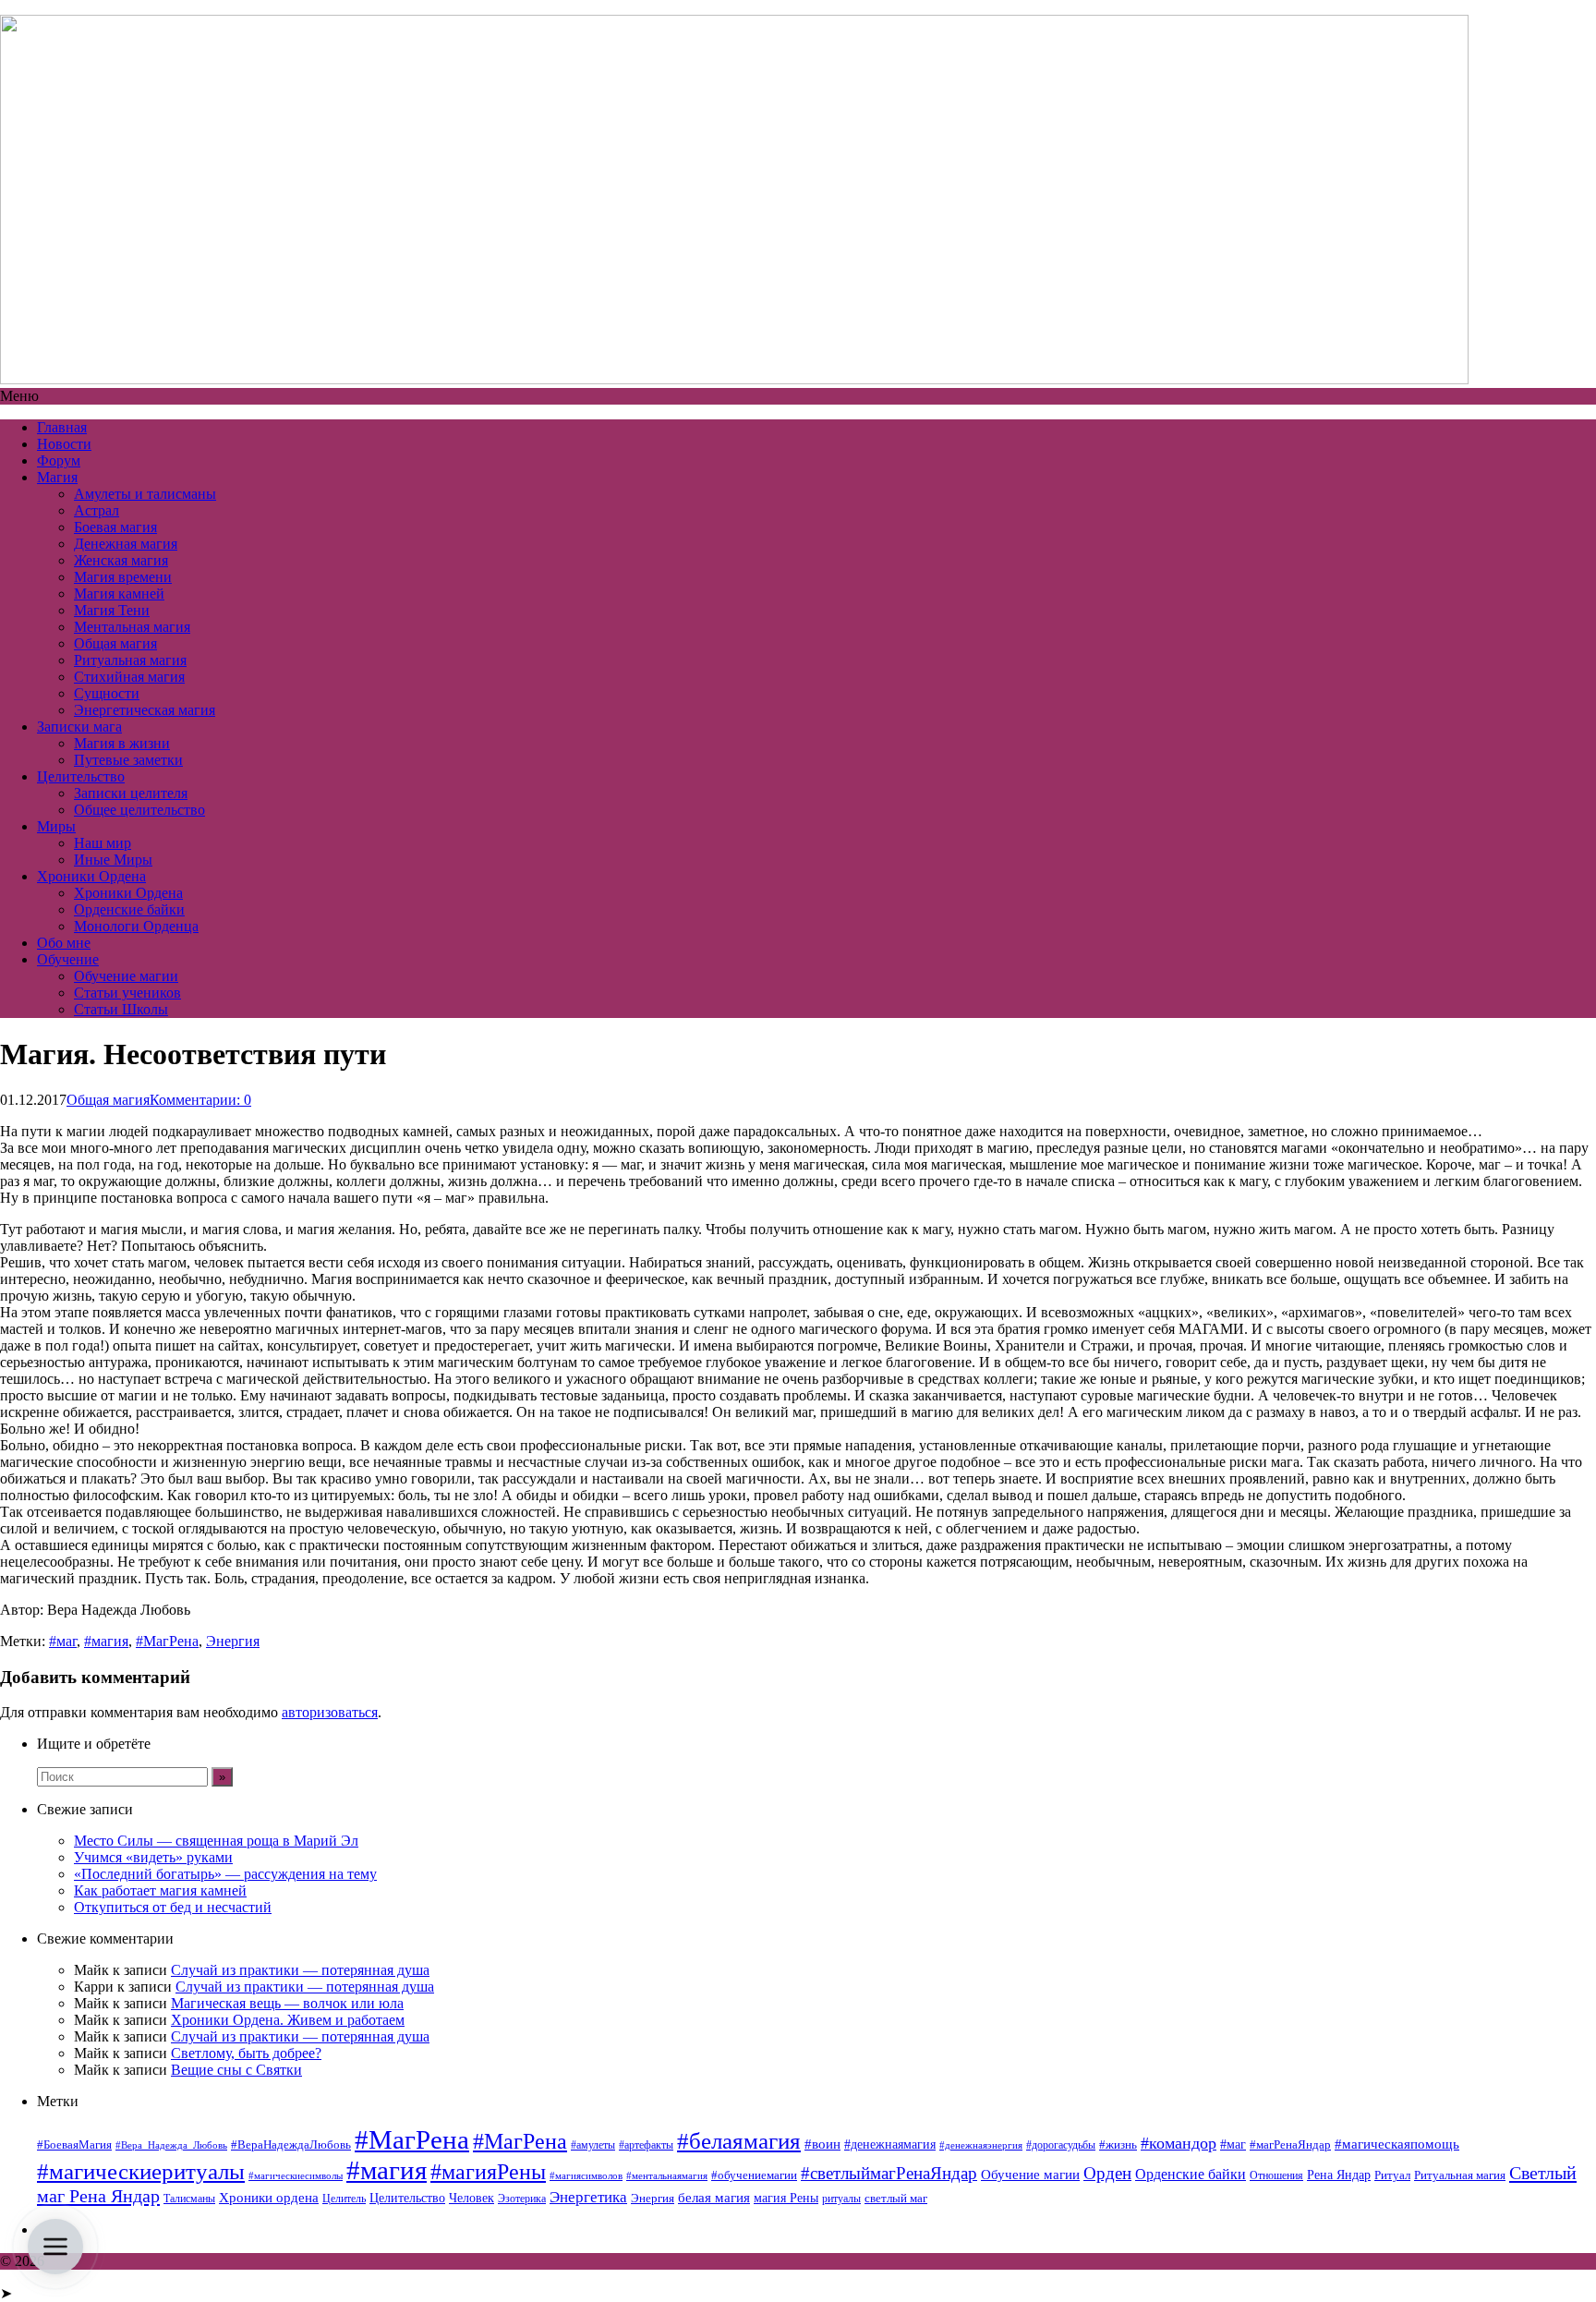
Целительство (81, 776)
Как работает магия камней (160, 1890)
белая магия (714, 2198)
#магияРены (488, 2172)
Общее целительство (139, 810)
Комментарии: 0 (200, 1100)
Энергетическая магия (145, 710)
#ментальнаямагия (667, 2176)
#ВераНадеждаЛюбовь (291, 2144)
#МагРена (167, 1641)
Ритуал (1392, 2175)
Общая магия (115, 643)
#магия (106, 1641)
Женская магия (121, 560)
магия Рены (786, 2198)
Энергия (233, 1641)
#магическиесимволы (296, 2176)
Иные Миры (113, 860)
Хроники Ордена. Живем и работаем (288, 2020)
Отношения (1276, 2175)
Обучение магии (126, 976)
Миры (56, 826)
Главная (62, 427)
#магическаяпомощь (1397, 2144)
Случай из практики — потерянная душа (300, 1970)
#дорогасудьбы (1061, 2145)
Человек (472, 2198)
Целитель (344, 2199)
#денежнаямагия (890, 2144)
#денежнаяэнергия (981, 2145)
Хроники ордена (269, 2197)
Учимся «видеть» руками (153, 1857)
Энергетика (588, 2197)
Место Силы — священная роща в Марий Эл (216, 1841)
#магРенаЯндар (1290, 2144)
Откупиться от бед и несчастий (173, 1907)
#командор (1179, 2143)
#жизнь (1118, 2145)
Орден (1107, 2173)
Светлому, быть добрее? (246, 2053)
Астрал (97, 510)
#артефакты (646, 2145)
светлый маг (896, 2199)
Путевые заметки (128, 760)
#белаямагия (739, 2140)
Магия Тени (112, 610)
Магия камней (119, 594)
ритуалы (841, 2199)
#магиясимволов (586, 2176)
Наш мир (103, 843)
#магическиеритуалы (141, 2171)
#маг (63, 1641)
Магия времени (123, 577)
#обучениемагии (754, 2175)
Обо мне (64, 943)
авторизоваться (330, 1712)
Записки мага (79, 727)
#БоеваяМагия (74, 2144)
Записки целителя (131, 793)
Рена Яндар (1339, 2175)
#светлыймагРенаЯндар (889, 2173)
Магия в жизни (122, 743)
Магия (57, 477)
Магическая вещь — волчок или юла (287, 2003)
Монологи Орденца (136, 926)
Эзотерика (522, 2199)
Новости (64, 444)
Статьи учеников (127, 993)
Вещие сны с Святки (236, 2070)
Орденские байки (129, 909)
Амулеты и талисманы (145, 494)
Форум (59, 460)
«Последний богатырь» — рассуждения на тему (225, 1874)
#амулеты (593, 2145)
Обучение (68, 959)
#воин (822, 2144)
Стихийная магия (129, 677)
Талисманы (189, 2199)
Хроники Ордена (91, 876)
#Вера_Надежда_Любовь (171, 2145)
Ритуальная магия (130, 660)
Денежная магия (126, 544)
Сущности (107, 693)
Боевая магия (115, 527)
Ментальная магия (132, 627)
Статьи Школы (121, 1009)
